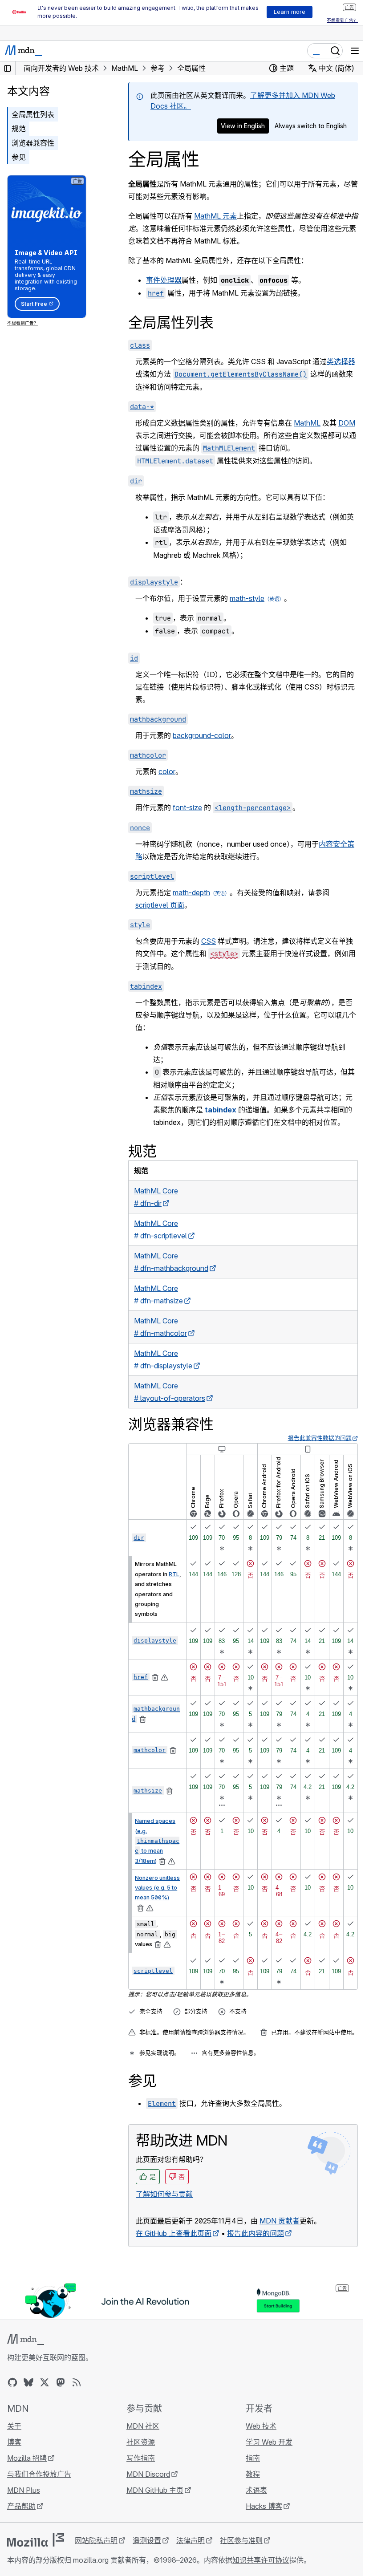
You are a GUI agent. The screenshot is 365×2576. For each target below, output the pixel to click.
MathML (307, 423)
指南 (253, 2458)
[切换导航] (355, 51)
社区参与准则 (241, 2540)
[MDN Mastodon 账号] (61, 2382)
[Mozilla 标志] (36, 2540)
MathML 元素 (215, 216)
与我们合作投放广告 (39, 2474)
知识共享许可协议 (261, 2560)
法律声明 (191, 2540)
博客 (14, 2442)
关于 (14, 2426)
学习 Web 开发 (269, 2442)
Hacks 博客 (264, 2506)
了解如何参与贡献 (164, 2194)
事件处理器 (164, 280)
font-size (187, 807)
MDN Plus (24, 2490)
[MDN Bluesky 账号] (28, 2382)
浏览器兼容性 (33, 143)
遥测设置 (147, 2540)
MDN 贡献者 (280, 2221)
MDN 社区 (143, 2426)
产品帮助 (21, 2506)
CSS (209, 941)
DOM (347, 423)
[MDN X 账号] (45, 2382)
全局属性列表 (33, 114)
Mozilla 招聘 (27, 2458)
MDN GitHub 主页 (155, 2490)
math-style (247, 598)
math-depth (191, 892)
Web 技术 (261, 2426)
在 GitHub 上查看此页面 (174, 2233)
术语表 (256, 2490)
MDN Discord (148, 2474)
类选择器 (341, 361)
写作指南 (141, 2458)
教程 (253, 2474)
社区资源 (141, 2442)
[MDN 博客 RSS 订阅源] (77, 2382)
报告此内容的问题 (255, 2233)
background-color (202, 735)
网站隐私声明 (96, 2540)
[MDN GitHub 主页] (12, 2382)
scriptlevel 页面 (160, 905)
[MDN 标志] (26, 2340)
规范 (19, 129)
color (167, 771)
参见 (19, 157)
